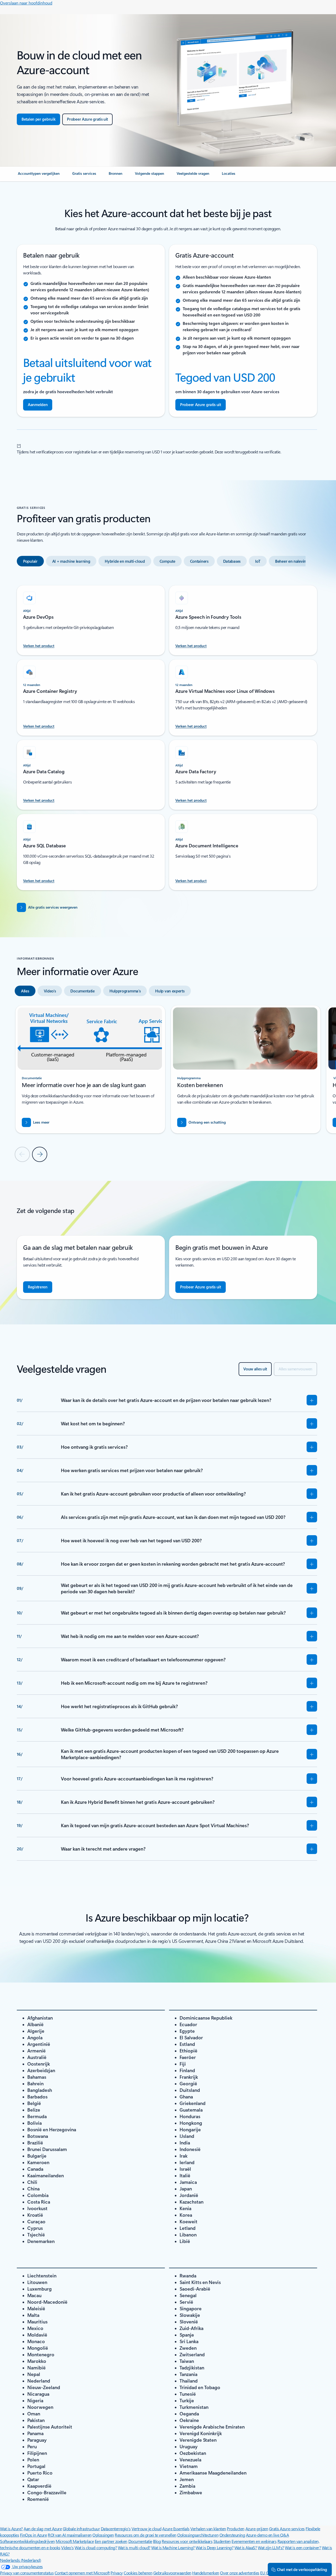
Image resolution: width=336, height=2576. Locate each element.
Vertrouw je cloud (146, 2529)
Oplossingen (103, 2535)
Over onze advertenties (240, 2573)
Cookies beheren (138, 2573)
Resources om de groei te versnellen (145, 2535)
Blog (157, 2541)
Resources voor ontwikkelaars (187, 2541)
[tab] (30, 561)
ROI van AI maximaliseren (70, 2535)
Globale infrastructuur (81, 2529)
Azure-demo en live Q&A (267, 2535)
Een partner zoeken (111, 2541)
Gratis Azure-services (287, 2529)
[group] (90, 1069)
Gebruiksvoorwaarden (172, 2573)
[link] (39, 176)
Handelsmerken (206, 2573)
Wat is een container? (303, 2547)
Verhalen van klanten (208, 2529)
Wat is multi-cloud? (134, 2547)
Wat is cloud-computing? (96, 2547)
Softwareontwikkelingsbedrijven (27, 2541)
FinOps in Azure (33, 2535)
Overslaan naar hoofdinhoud (26, 3)
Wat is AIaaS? (246, 2547)
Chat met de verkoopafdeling (302, 2569)
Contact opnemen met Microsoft (82, 2573)
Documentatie (140, 2541)
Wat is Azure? (11, 2529)
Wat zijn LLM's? (271, 2547)
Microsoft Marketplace (75, 2541)
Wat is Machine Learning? (173, 2547)
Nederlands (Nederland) (20, 2560)
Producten (236, 2529)
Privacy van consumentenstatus (27, 2573)
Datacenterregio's (116, 2529)
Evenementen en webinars (254, 2541)
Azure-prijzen (257, 2529)
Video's (67, 2547)
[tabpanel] (167, 735)
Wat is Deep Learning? (214, 2547)
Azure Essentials (176, 2529)
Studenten (222, 2541)
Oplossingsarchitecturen (198, 2535)
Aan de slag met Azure (43, 2529)
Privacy (117, 2573)
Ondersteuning (232, 2535)
